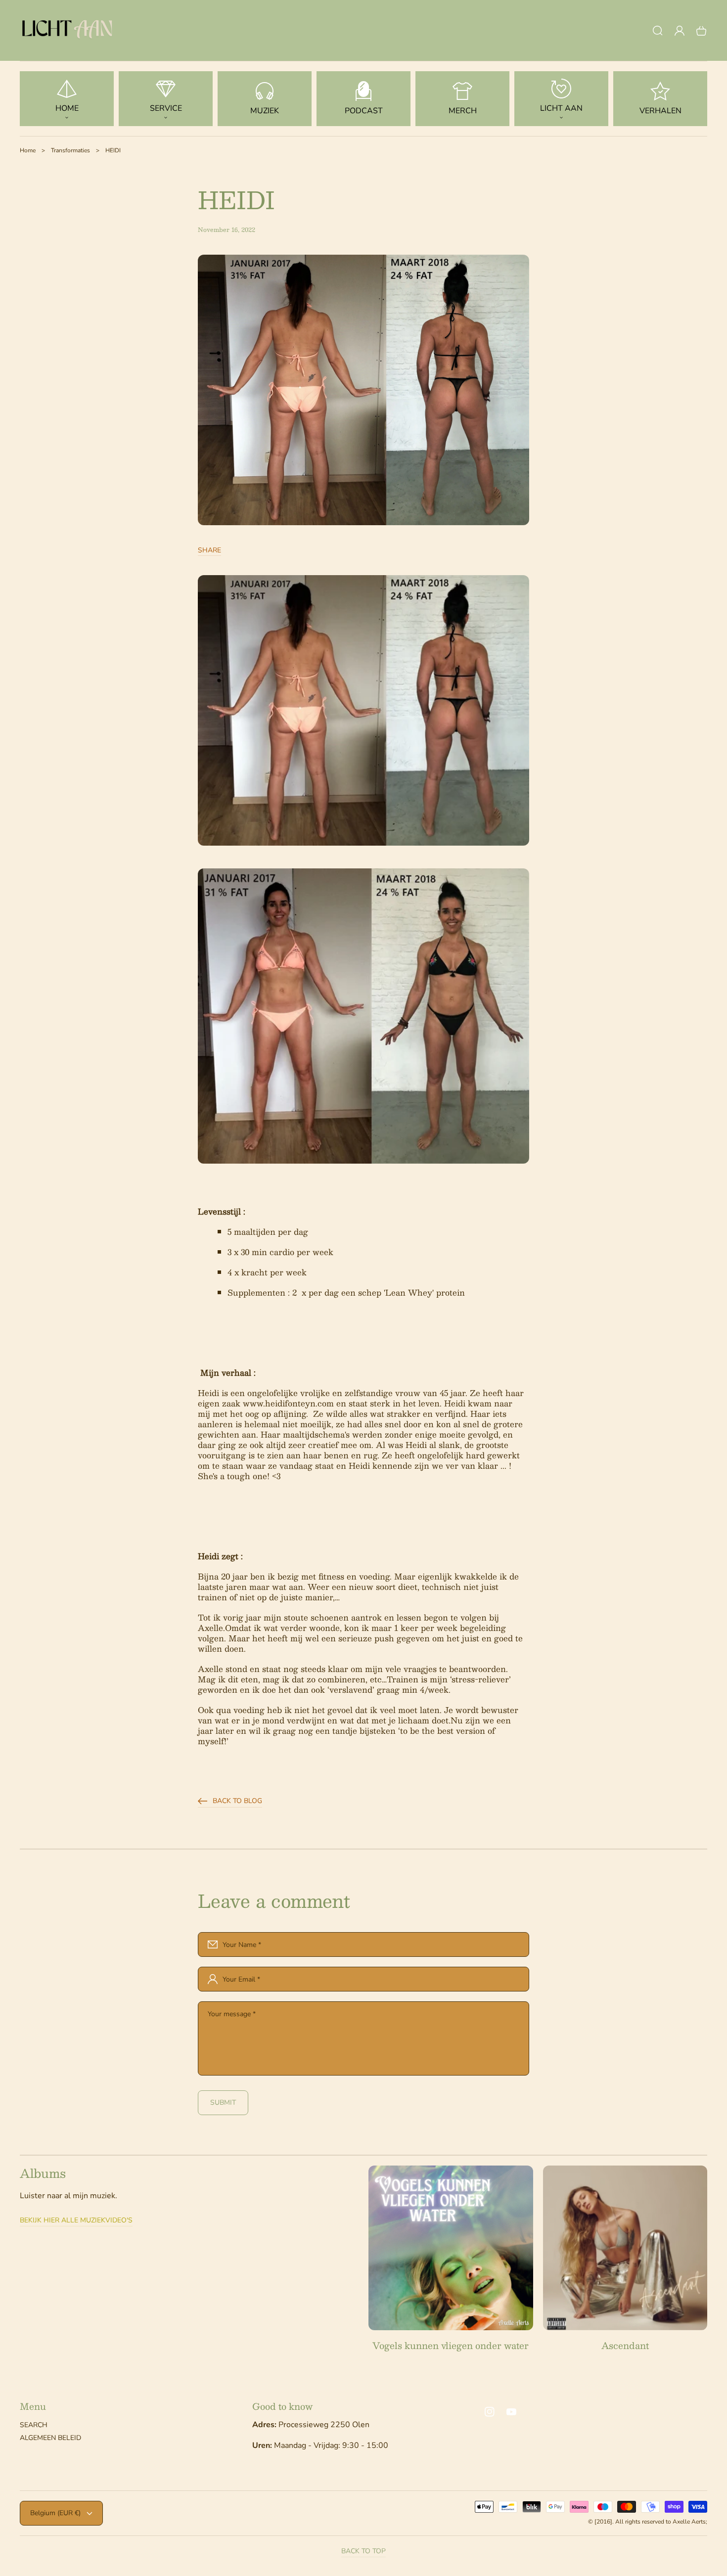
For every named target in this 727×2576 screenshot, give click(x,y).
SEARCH (34, 2425)
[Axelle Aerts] (69, 31)
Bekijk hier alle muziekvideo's (76, 2220)
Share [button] (209, 550)
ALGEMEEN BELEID (50, 2438)
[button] (658, 31)
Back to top (363, 2551)
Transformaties (70, 150)
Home (28, 150)
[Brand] (451, 2248)
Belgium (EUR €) (55, 2513)
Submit (223, 2102)
